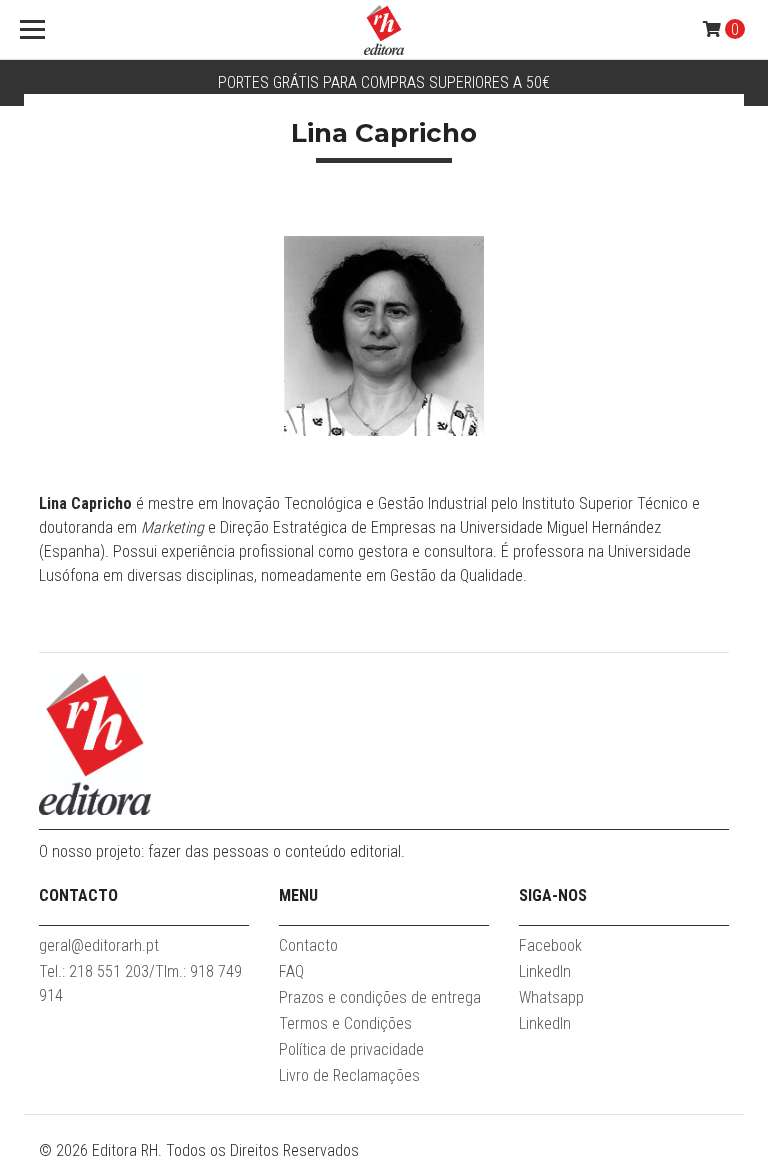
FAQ (291, 971)
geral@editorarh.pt (99, 945)
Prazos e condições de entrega (380, 997)
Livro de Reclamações (349, 1075)
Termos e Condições (345, 1023)
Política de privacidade (351, 1049)
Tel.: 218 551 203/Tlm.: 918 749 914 (140, 983)
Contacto (308, 945)
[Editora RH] (384, 30)
